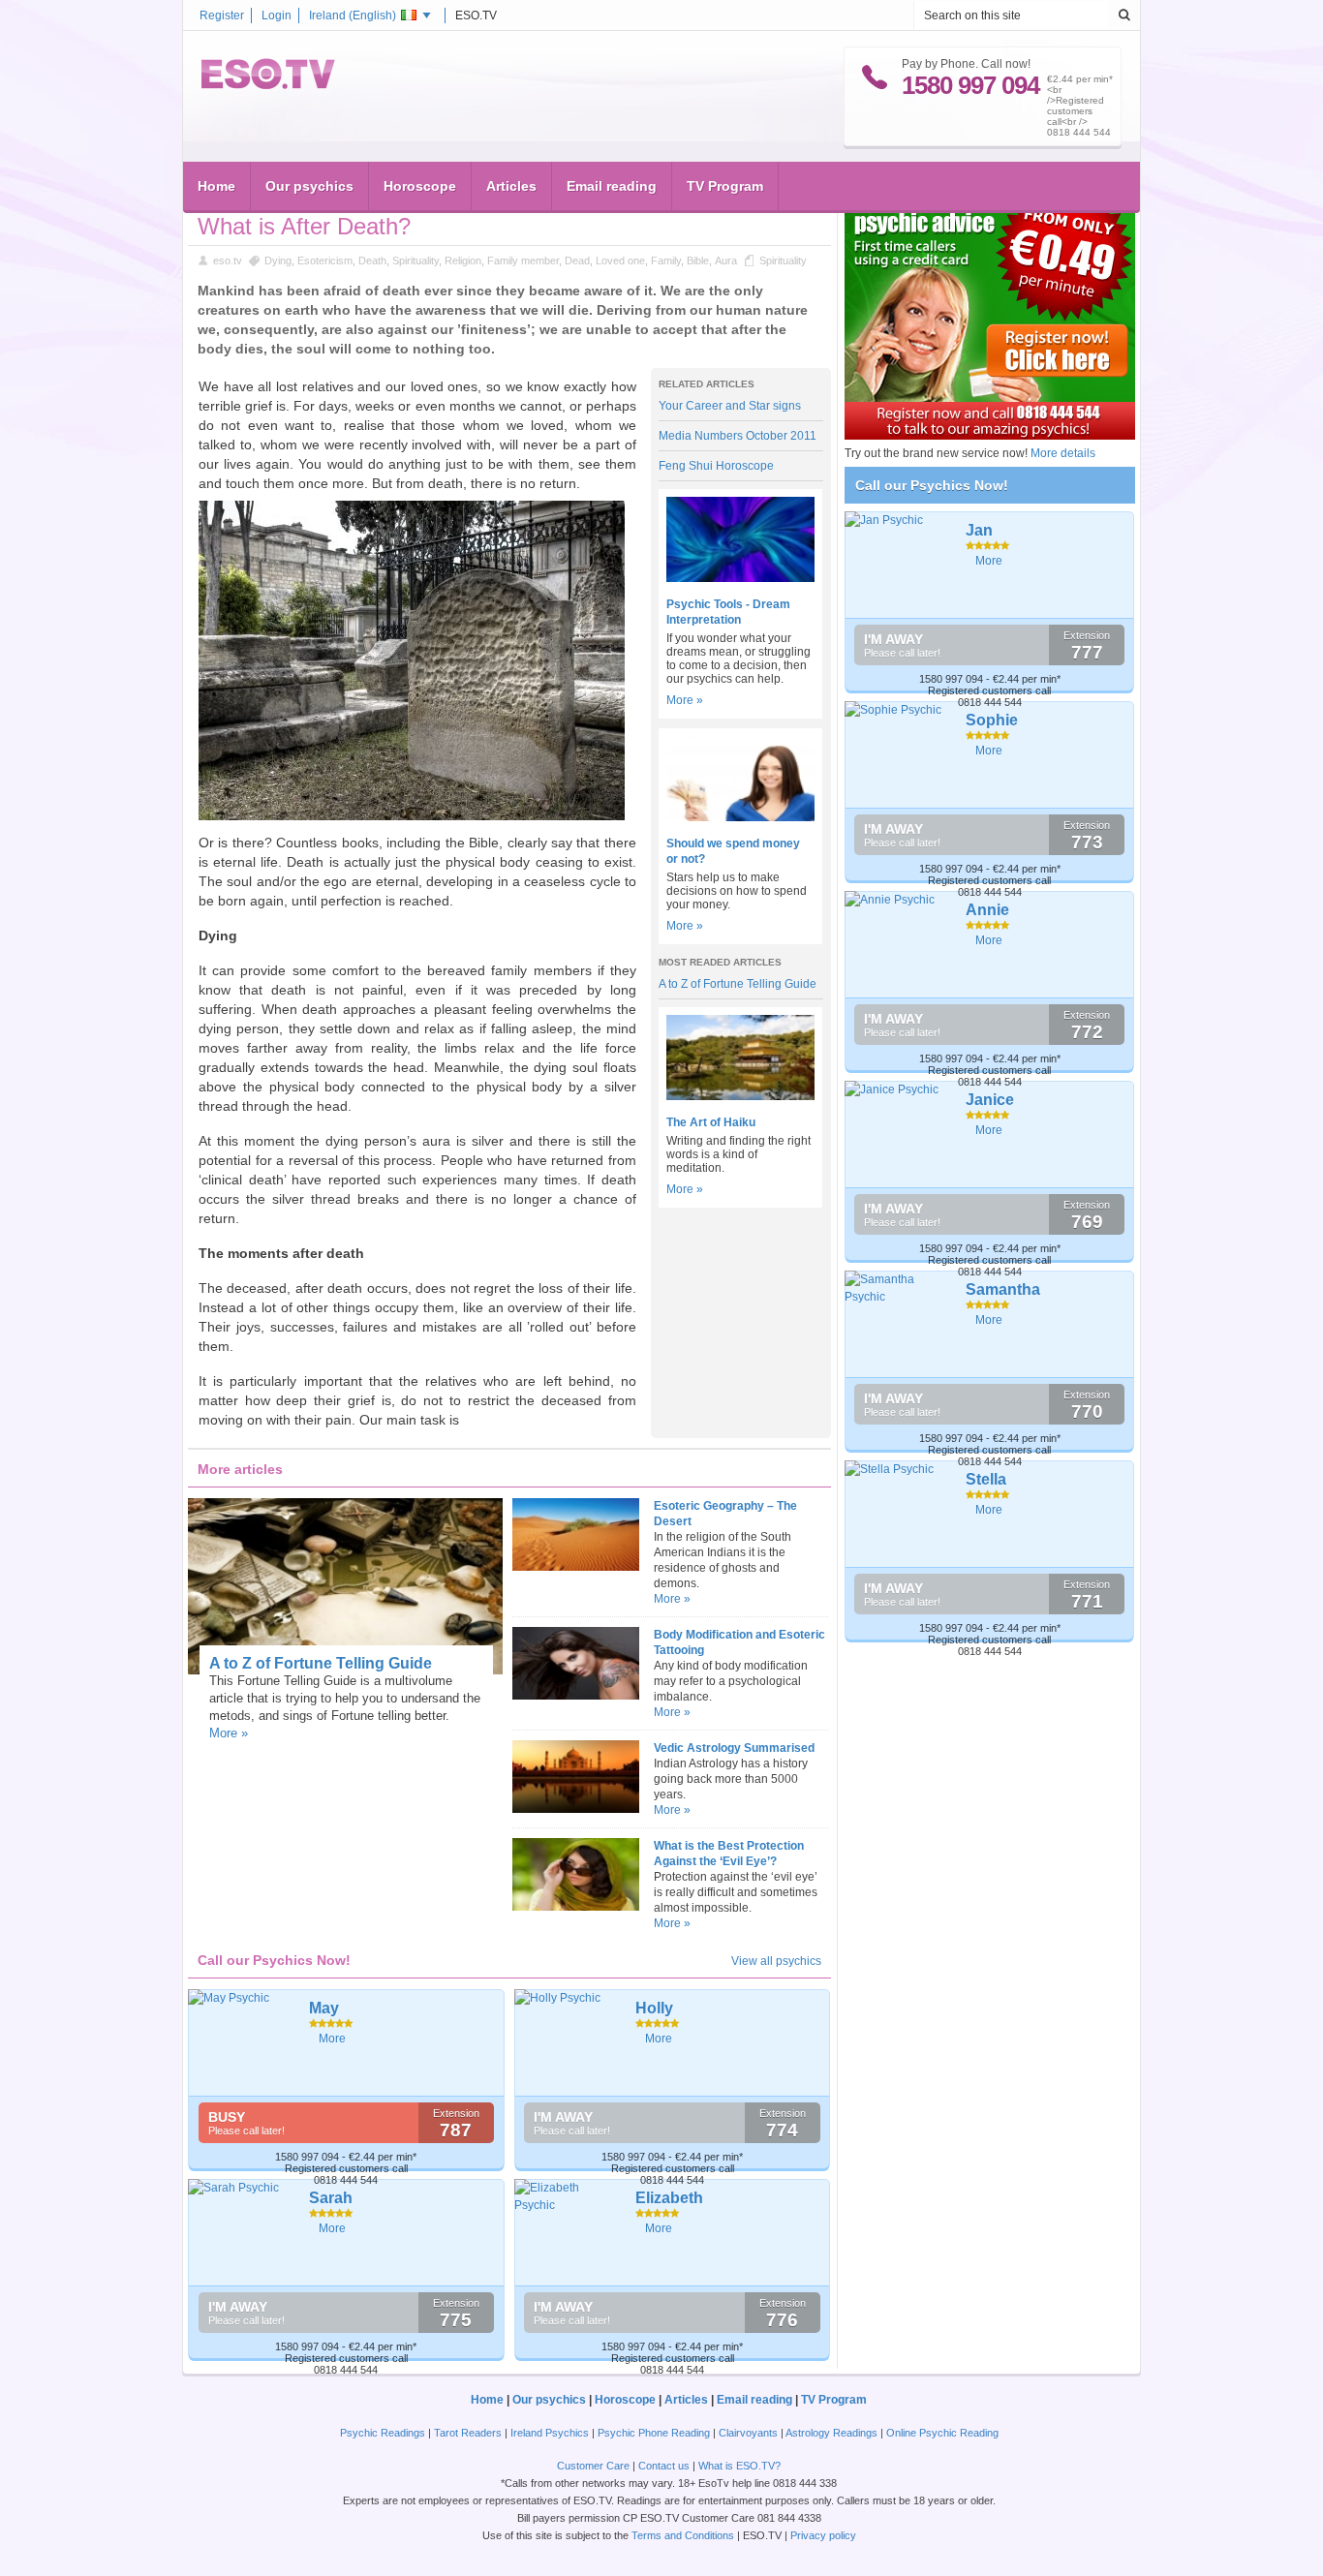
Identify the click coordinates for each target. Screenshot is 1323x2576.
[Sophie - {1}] (898, 754)
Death (372, 261)
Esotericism (325, 261)
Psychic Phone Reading (654, 2433)
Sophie (992, 720)
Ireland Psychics (550, 2433)
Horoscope (420, 186)
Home (216, 186)
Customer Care (593, 2466)
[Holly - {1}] (568, 2042)
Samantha (1003, 1289)
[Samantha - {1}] (898, 1324)
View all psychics (776, 1961)
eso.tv (228, 261)
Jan (979, 530)
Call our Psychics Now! (932, 485)
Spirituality (415, 261)
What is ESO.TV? (739, 2466)
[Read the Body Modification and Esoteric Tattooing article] (575, 1696)
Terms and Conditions (683, 2535)
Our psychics (309, 186)
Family (666, 261)
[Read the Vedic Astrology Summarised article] (575, 1809)
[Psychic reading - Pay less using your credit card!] (990, 436)
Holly (654, 2008)
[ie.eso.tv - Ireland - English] (268, 85)
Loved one (620, 261)
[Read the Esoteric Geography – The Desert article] (575, 1567)
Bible (698, 261)
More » (685, 700)
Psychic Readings (383, 2433)
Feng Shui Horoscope (716, 466)
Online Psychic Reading (942, 2433)
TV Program (725, 186)
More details (1063, 453)
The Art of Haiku (711, 1122)
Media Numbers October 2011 (738, 436)
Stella (986, 1479)
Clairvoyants (748, 2433)
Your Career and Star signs (730, 406)
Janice (990, 1100)
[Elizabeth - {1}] (568, 2232)
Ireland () (353, 15)
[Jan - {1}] (898, 565)
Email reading (612, 186)
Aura (726, 261)
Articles (511, 186)
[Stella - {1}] (898, 1514)
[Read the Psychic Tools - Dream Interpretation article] (740, 578)
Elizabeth (669, 2198)
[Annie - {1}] (898, 944)
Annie (987, 910)
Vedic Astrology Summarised (734, 1748)
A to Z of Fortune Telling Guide (738, 984)
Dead (577, 261)
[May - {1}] (242, 2042)
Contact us (664, 2466)
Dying (278, 261)
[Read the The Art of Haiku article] (740, 1096)
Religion (463, 261)
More (332, 2039)
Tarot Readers (468, 2433)
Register (222, 15)
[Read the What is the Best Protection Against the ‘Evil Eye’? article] (575, 1907)
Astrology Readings (831, 2433)
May (324, 2008)
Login (277, 15)
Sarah (331, 2198)
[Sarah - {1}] (242, 2232)
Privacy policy (823, 2535)
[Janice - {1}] (898, 1134)
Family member (523, 261)
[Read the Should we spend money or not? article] (740, 817)
